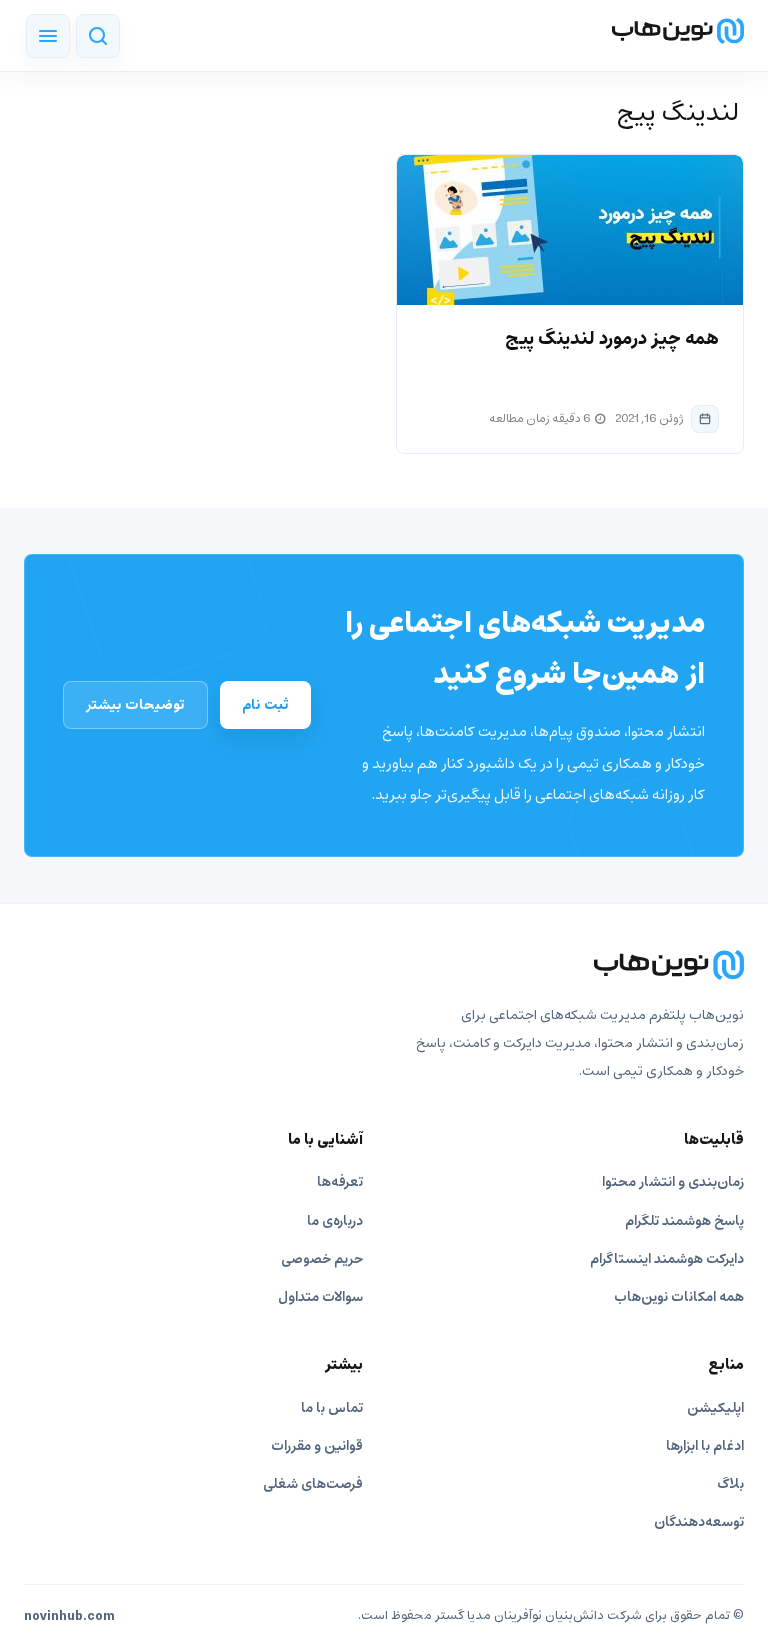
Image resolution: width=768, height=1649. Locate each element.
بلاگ (730, 1484)
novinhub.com (69, 1617)
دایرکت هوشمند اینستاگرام (667, 1259)
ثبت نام (265, 705)
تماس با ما (332, 1408)
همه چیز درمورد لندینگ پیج (612, 339)
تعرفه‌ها (340, 1182)
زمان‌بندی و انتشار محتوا (673, 1182)
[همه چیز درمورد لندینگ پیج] (570, 230)
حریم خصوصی (322, 1259)
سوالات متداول (320, 1297)
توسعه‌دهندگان (699, 1522)
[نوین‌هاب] (384, 965)
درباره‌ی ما (335, 1221)
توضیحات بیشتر (135, 705)
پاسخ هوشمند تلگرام (684, 1221)
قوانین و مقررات (317, 1446)
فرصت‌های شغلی (313, 1484)
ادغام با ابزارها (705, 1446)
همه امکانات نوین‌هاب (679, 1297)
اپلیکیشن (715, 1408)
